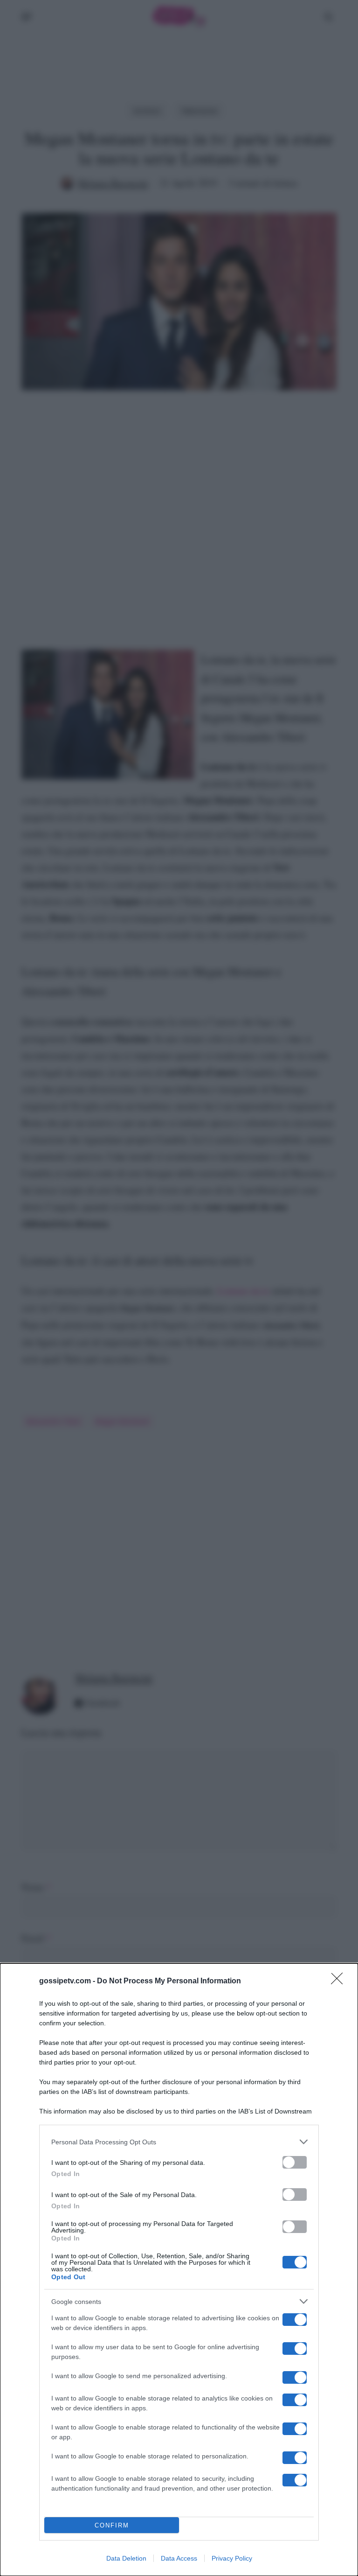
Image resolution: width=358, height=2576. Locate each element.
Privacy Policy (232, 2558)
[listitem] (179, 2142)
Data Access (179, 2558)
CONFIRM (112, 2525)
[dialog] (179, 2270)
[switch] (295, 2162)
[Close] (340, 1981)
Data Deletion (126, 2558)
